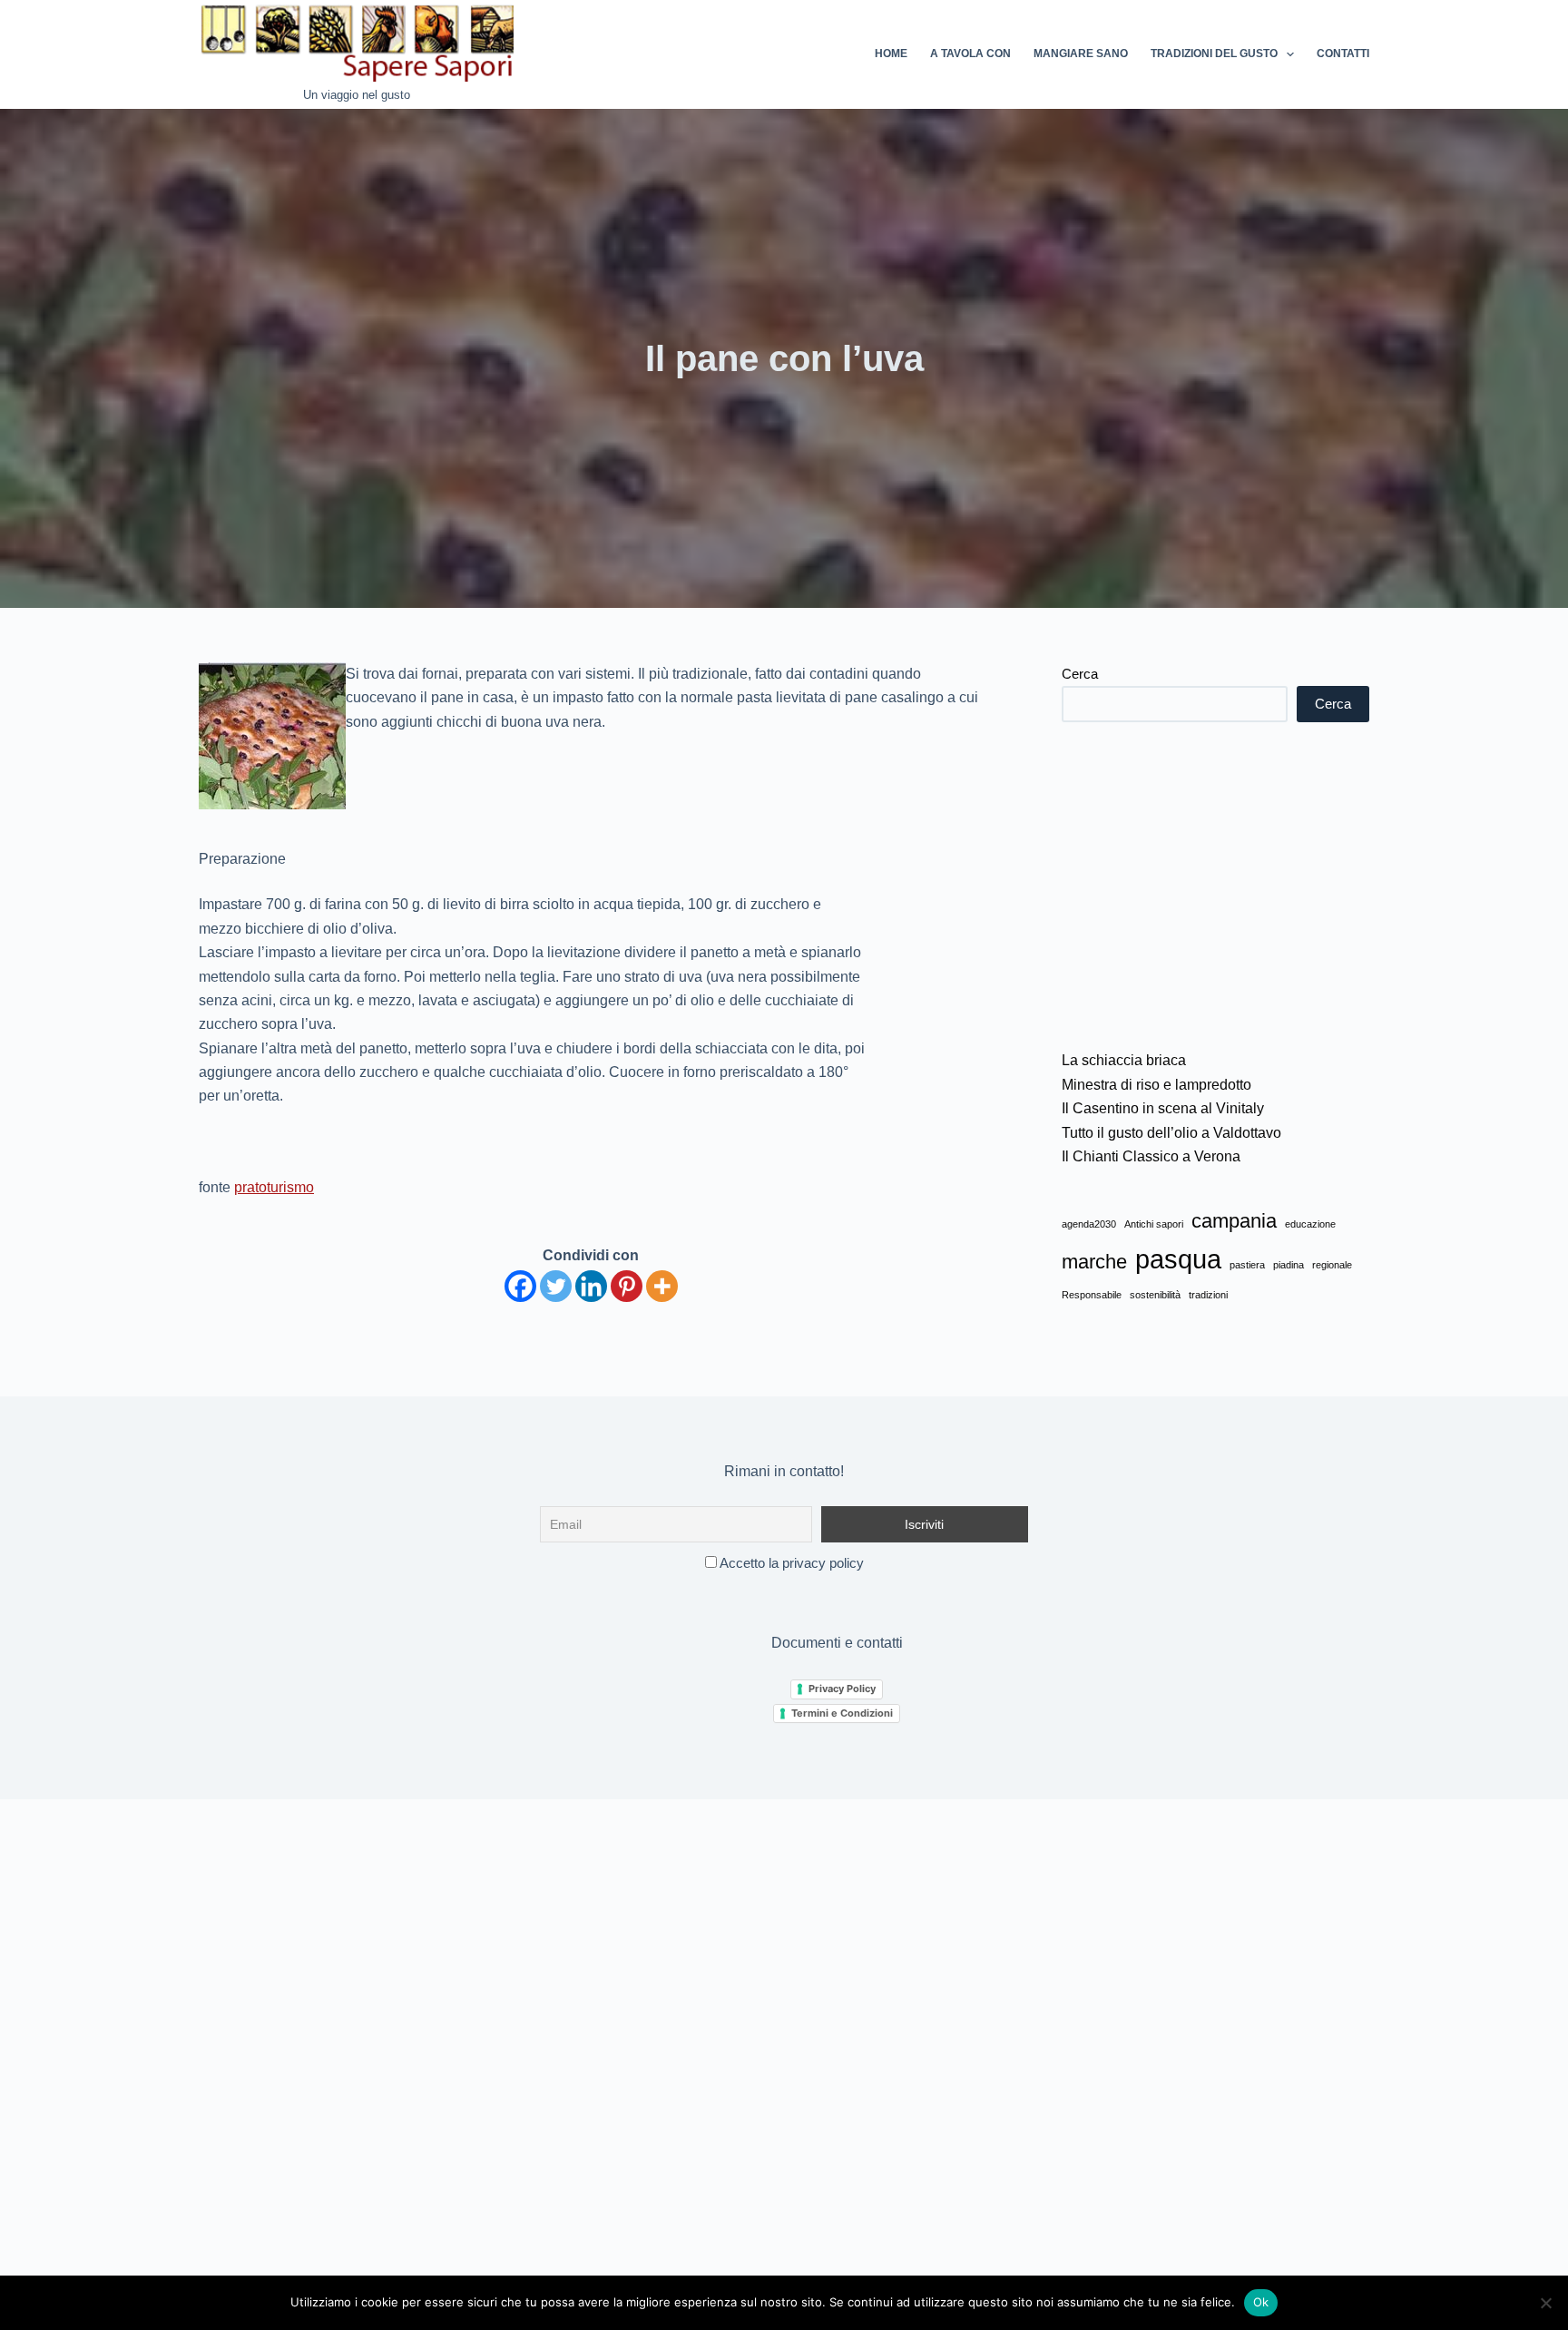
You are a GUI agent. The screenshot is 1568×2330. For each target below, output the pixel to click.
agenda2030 (1089, 1224)
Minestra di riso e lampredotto (1156, 1085)
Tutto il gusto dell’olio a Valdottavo (1171, 1133)
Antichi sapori (1154, 1224)
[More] (662, 1286)
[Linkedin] (591, 1286)
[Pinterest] (627, 1286)
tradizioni (1208, 1295)
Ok (1261, 2302)
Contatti (1343, 54)
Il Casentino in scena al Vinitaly (1163, 1108)
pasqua (1178, 1259)
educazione (1310, 1224)
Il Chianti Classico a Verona (1151, 1156)
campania (1234, 1221)
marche (1094, 1262)
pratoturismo (274, 1187)
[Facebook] (520, 1286)
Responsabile (1092, 1295)
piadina (1289, 1265)
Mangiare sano (1081, 54)
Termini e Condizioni (842, 1713)
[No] (1545, 2303)
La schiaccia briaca (1124, 1060)
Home (891, 54)
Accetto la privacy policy (790, 1563)
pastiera (1247, 1265)
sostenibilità (1155, 1295)
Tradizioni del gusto (1214, 54)
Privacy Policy (842, 1689)
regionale (1332, 1265)
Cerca (1080, 674)
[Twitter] (556, 1286)
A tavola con (970, 54)
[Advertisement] (1215, 886)
